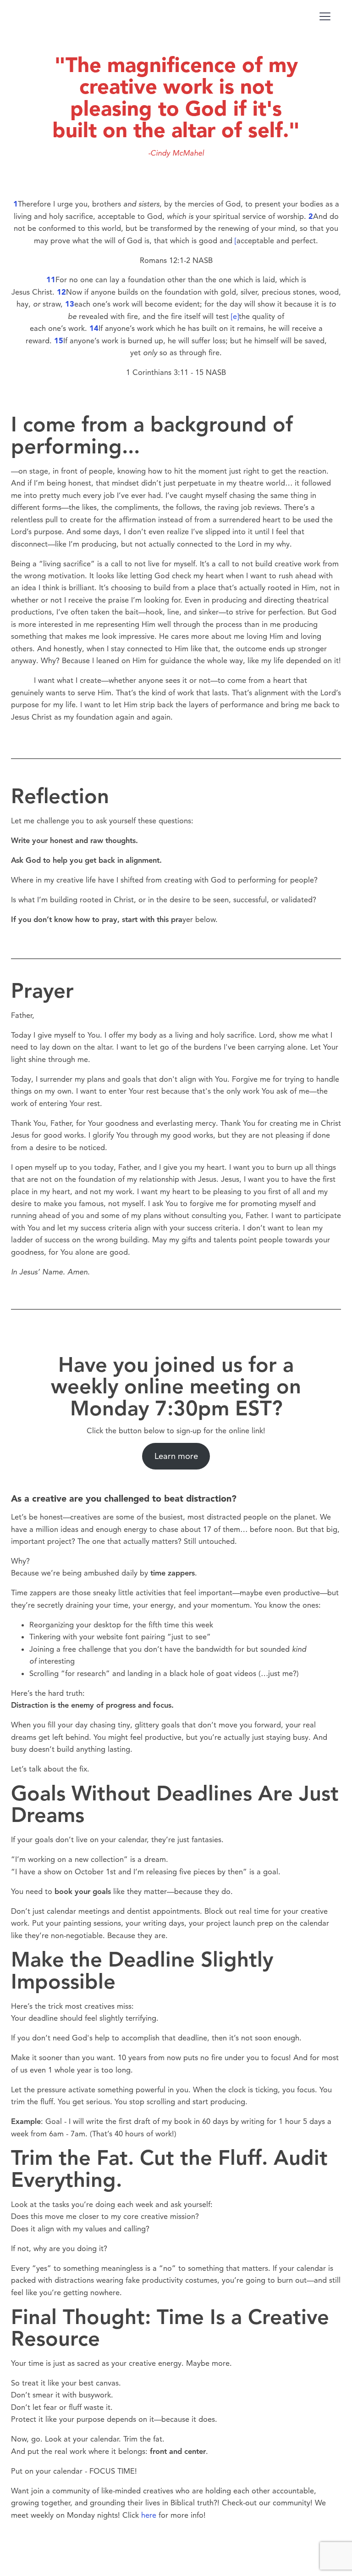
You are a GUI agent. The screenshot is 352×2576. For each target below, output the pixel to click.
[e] (235, 316)
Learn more (176, 1456)
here (149, 2515)
